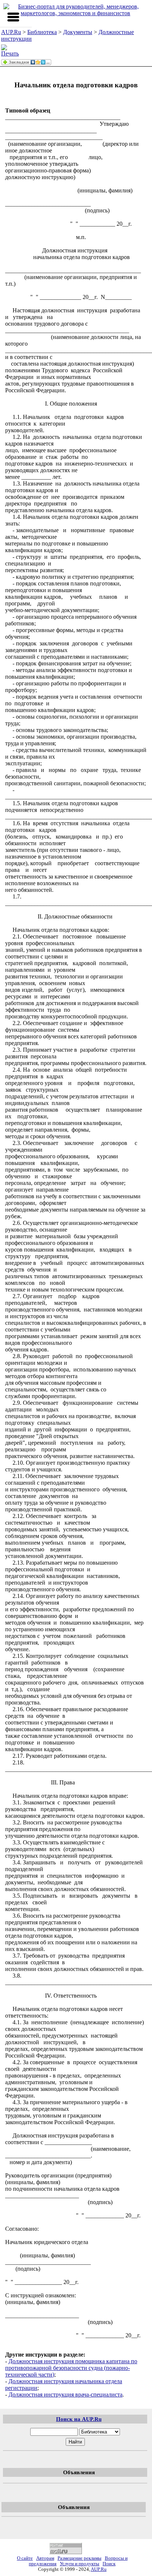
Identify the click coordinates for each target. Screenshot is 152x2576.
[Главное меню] (13, 17)
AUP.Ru (11, 32)
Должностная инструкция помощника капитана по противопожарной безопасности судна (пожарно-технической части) (71, 2368)
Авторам (45, 2558)
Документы (78, 32)
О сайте (25, 2558)
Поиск (109, 2564)
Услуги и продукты (80, 2564)
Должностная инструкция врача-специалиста (65, 2394)
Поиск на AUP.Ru (79, 2419)
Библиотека (42, 32)
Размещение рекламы (80, 2558)
